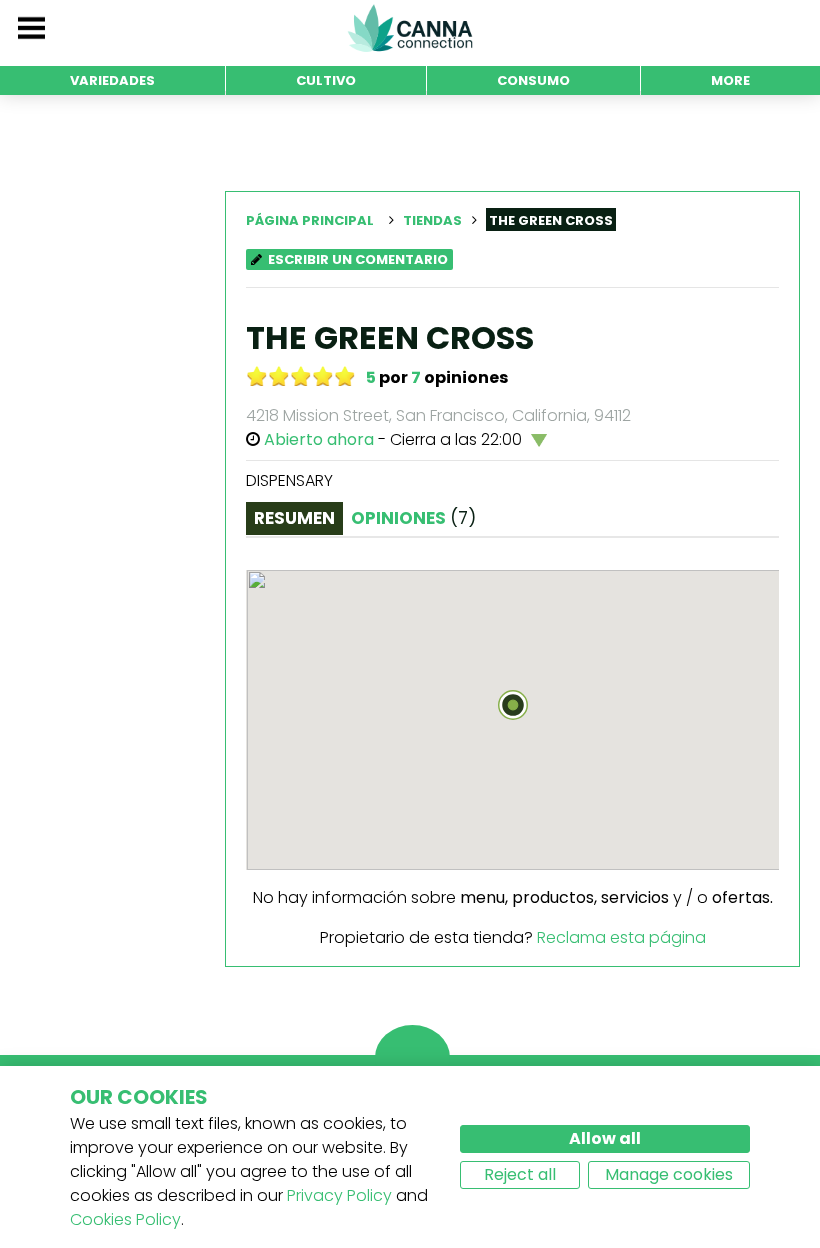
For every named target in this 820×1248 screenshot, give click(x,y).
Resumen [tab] (294, 518)
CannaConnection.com (410, 28)
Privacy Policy (339, 1195)
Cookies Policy (125, 1219)
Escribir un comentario (358, 259)
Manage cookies (669, 1174)
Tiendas (432, 220)
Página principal (310, 220)
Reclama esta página (621, 937)
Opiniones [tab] (413, 518)
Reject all (520, 1174)
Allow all (605, 1138)
